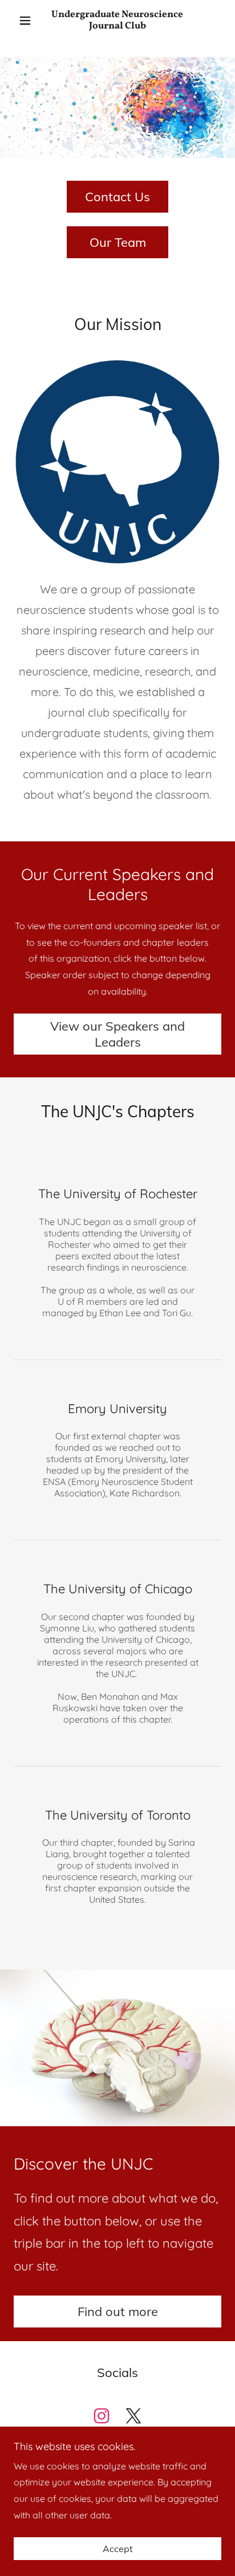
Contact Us (117, 197)
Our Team (118, 242)
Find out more (118, 2312)
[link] (118, 21)
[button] (29, 21)
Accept (118, 2549)
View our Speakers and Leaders (117, 1034)
